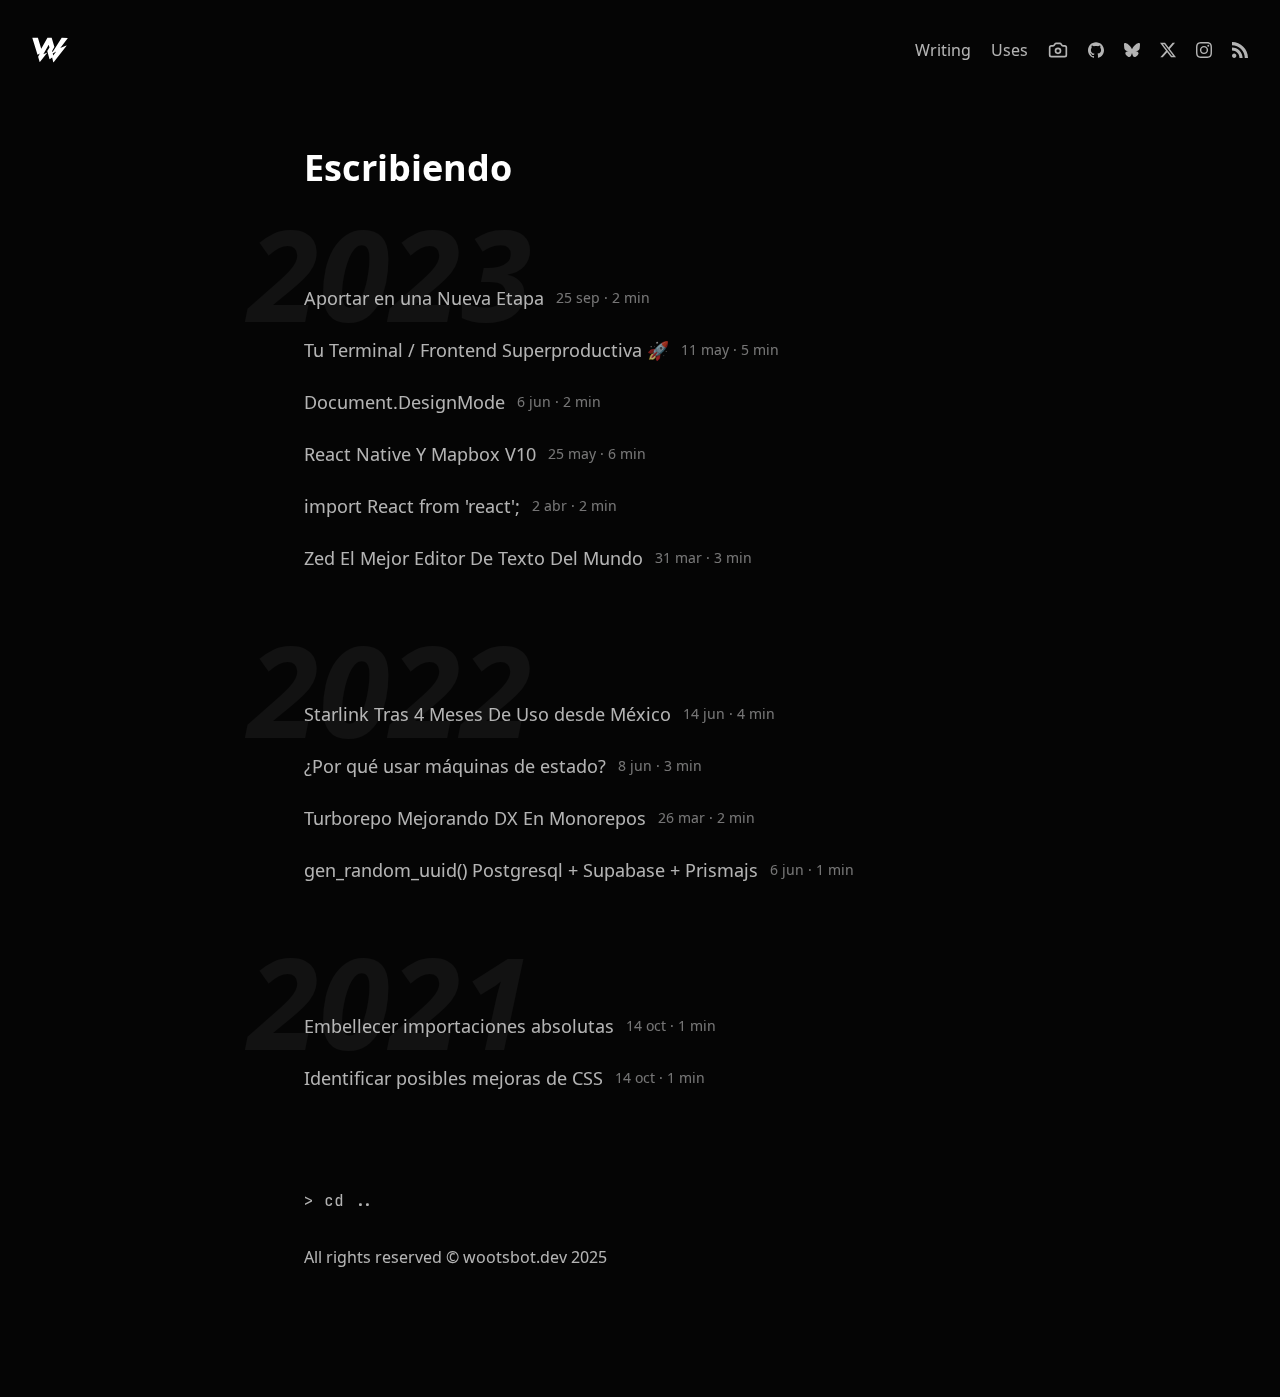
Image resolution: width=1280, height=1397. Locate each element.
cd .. (349, 1200)
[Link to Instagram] (1204, 50)
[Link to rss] (1240, 50)
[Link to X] (1168, 50)
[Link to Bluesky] (1132, 50)
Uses (1009, 50)
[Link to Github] (50, 50)
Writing (943, 50)
